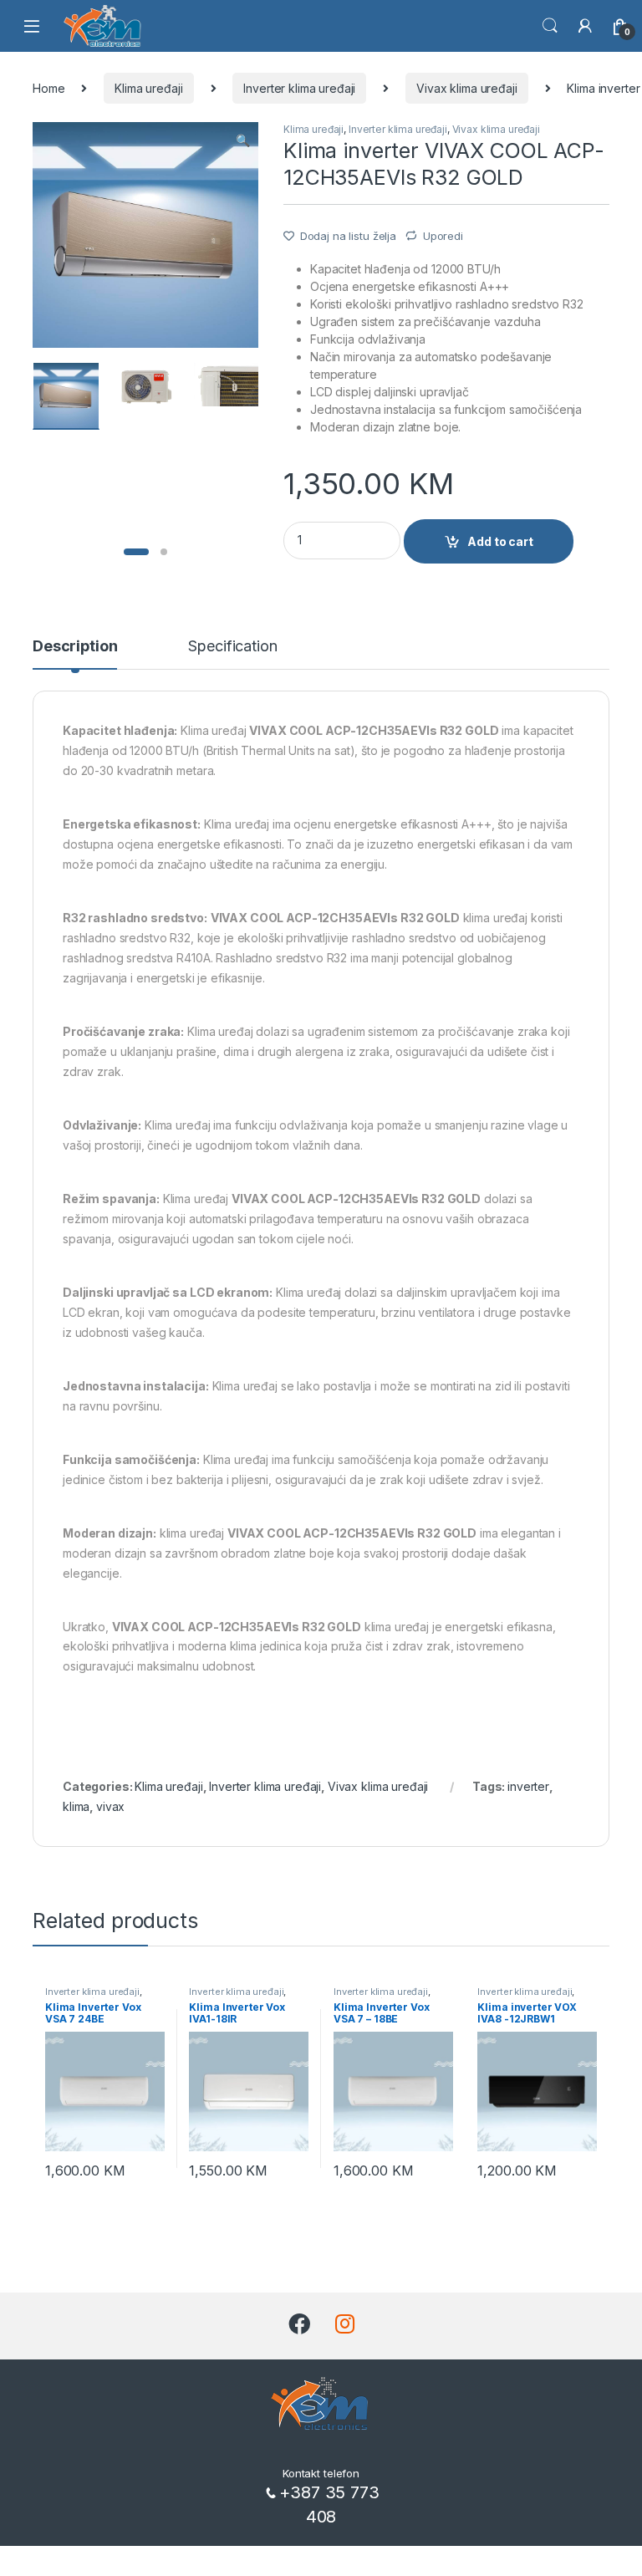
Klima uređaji (148, 88)
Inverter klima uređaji (299, 88)
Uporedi (443, 236)
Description (75, 647)
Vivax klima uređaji (466, 88)
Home (48, 88)
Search (550, 26)
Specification (232, 647)
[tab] (75, 654)
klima (76, 1806)
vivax (110, 1806)
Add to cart (500, 541)
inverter (528, 1786)
